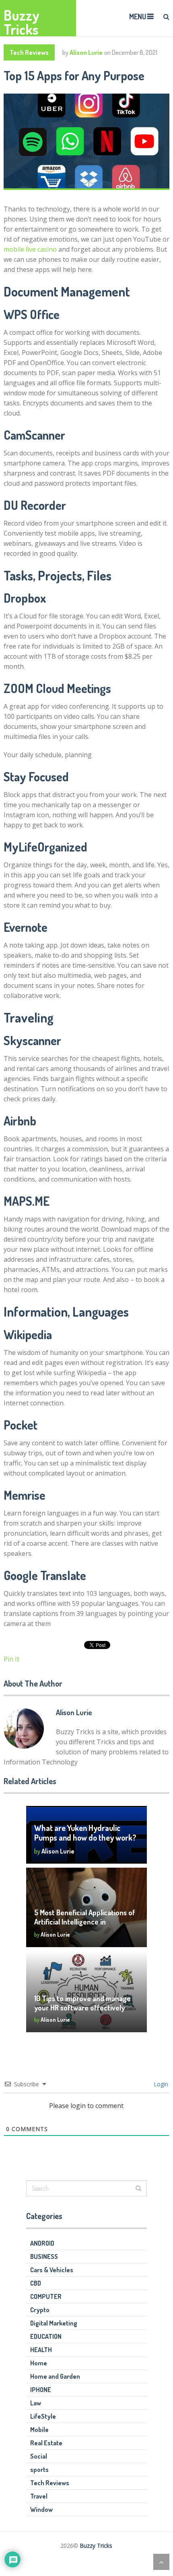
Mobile (39, 2430)
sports (39, 2470)
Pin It (11, 1659)
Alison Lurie (86, 52)
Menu (138, 17)
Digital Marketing (54, 2323)
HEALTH (41, 2350)
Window (41, 2509)
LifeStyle (43, 2416)
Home (39, 2363)
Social (39, 2456)
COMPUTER (46, 2296)
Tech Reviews (29, 52)
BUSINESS (44, 2257)
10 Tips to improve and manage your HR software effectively (82, 2003)
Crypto (40, 2310)
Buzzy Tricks (22, 22)
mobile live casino (30, 249)
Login (160, 2084)
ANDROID (42, 2243)
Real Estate (46, 2443)
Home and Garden (55, 2376)
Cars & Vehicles (52, 2270)
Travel (39, 2496)
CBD (36, 2283)
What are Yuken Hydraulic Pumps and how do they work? (85, 1833)
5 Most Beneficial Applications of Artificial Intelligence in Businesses (85, 1922)
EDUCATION (46, 2336)
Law (36, 2403)
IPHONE (41, 2390)
